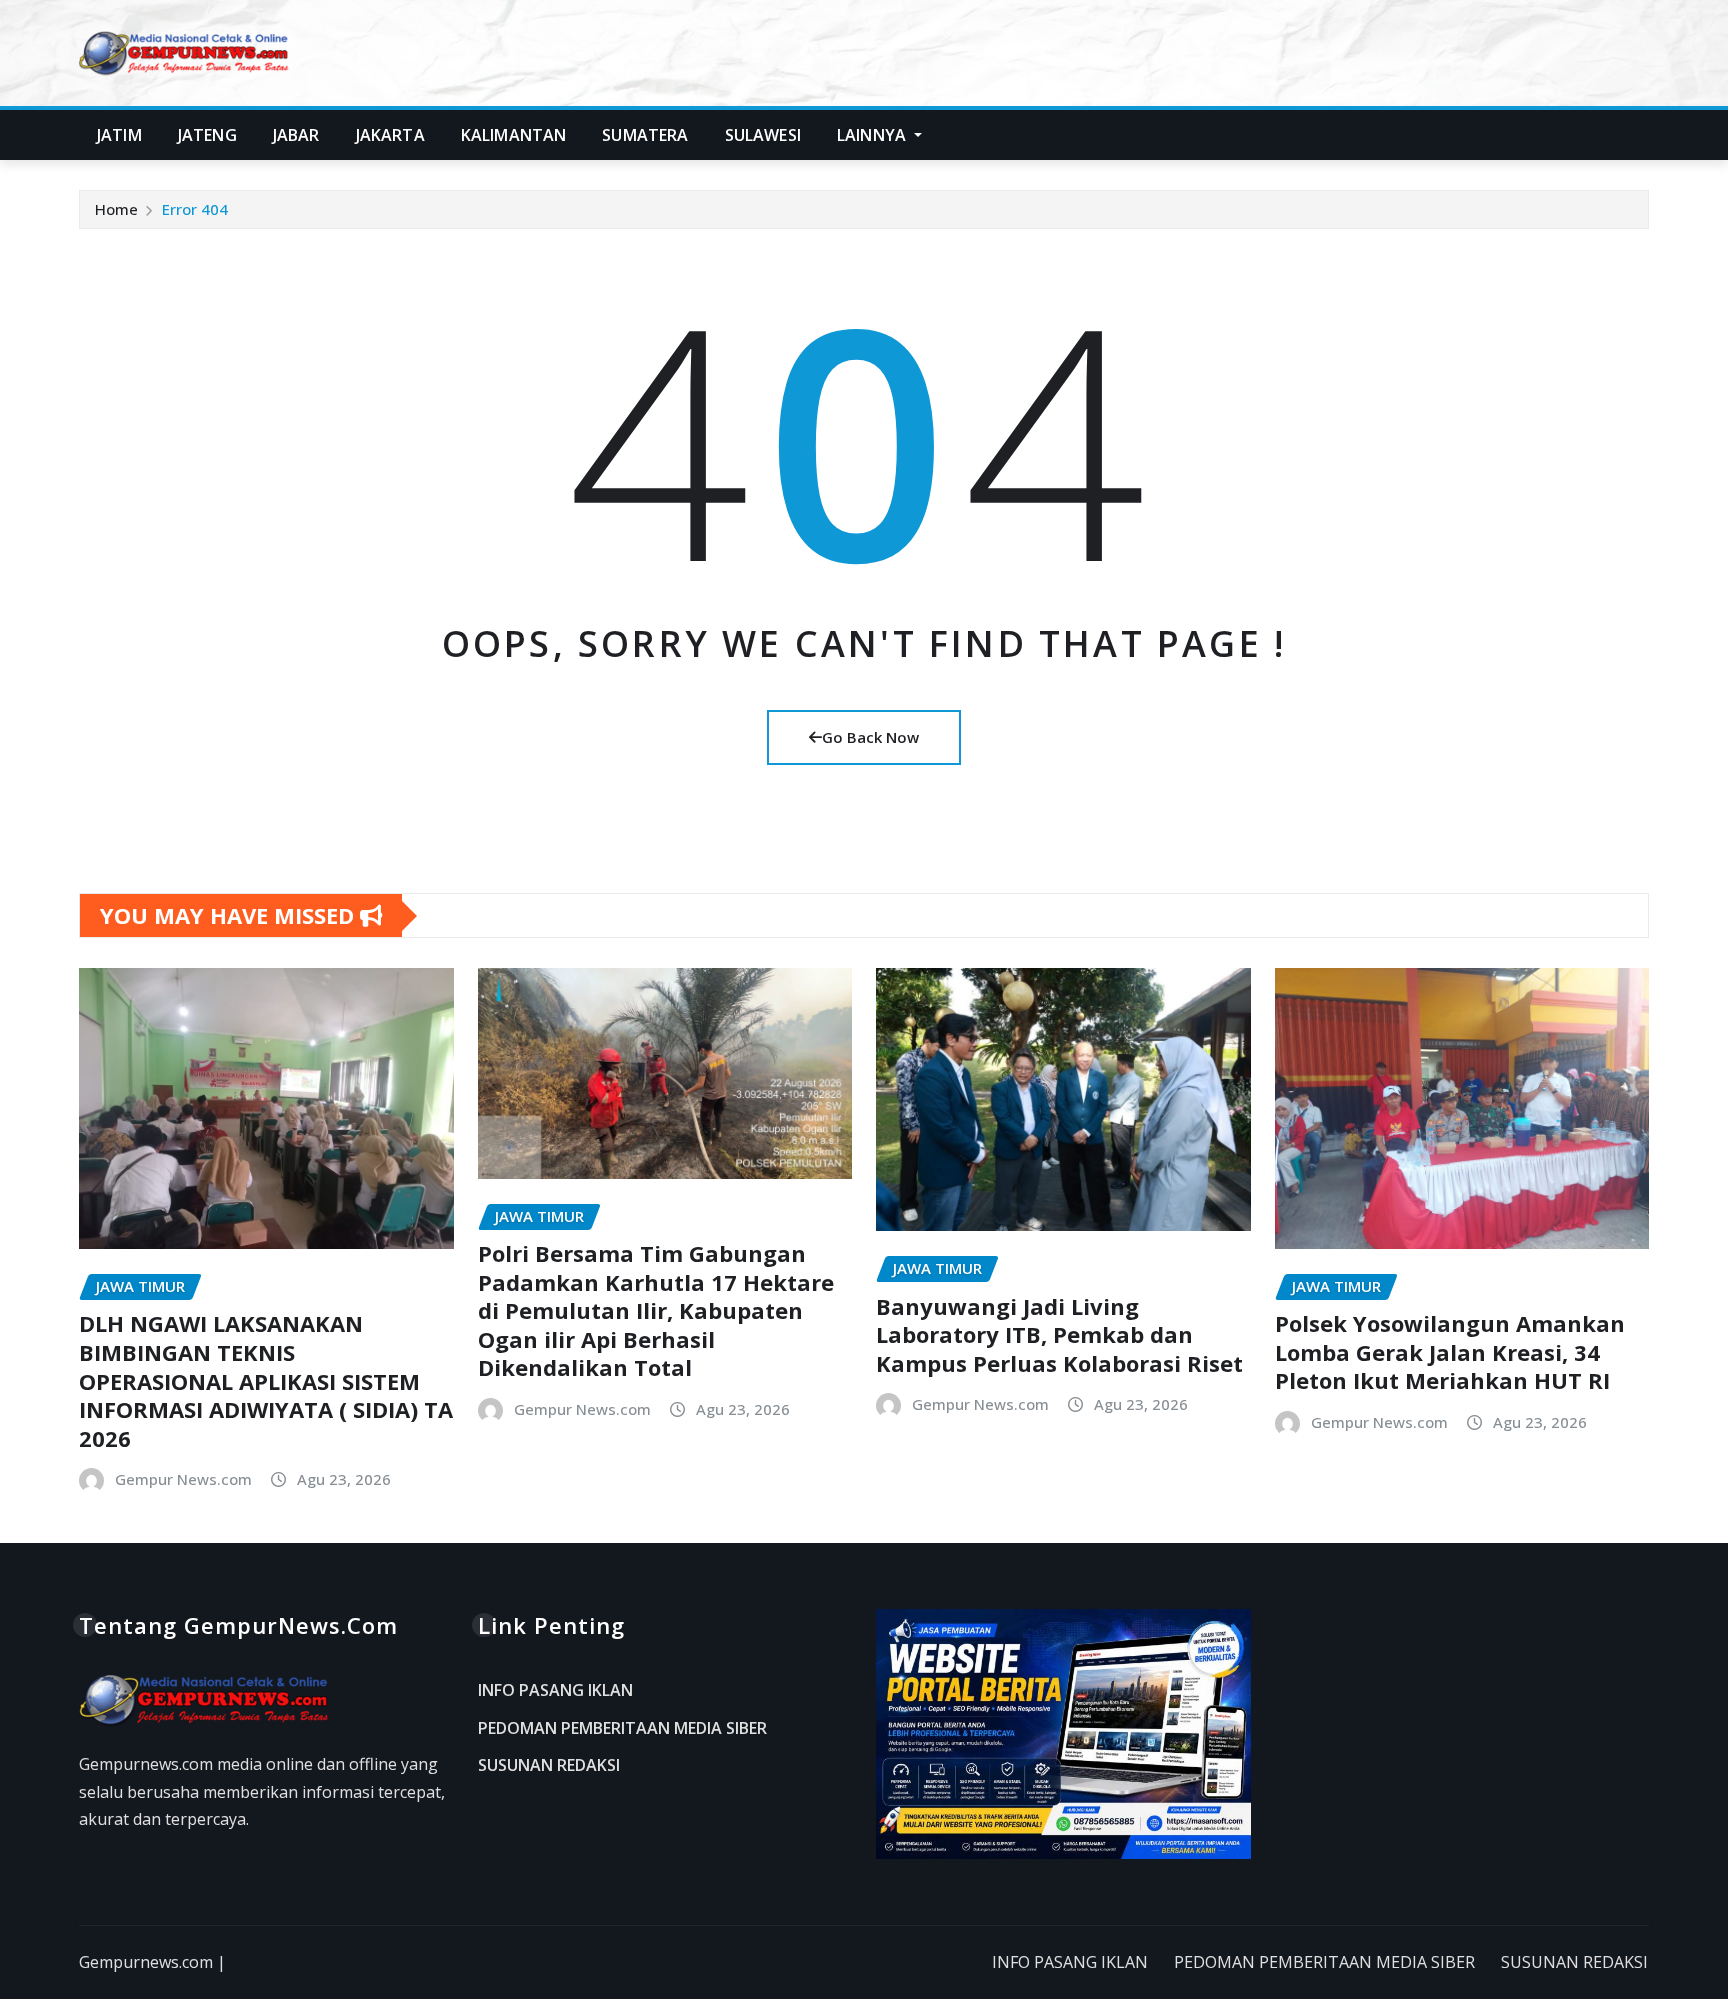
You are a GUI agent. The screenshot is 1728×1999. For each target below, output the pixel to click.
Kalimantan (514, 135)
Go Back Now (870, 737)
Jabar (296, 135)
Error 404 (195, 209)
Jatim (119, 135)
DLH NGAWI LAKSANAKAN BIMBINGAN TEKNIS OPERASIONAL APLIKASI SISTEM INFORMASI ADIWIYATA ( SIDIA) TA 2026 (266, 1380)
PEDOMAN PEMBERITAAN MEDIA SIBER (622, 1728)
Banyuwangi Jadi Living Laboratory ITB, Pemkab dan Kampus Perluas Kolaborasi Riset (1059, 1334)
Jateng (207, 135)
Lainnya (873, 135)
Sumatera (645, 135)
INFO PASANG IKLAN (555, 1691)
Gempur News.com (183, 1479)
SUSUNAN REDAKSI (549, 1766)
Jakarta (390, 135)
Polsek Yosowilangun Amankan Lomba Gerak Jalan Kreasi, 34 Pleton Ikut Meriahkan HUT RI (1450, 1351)
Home (116, 209)
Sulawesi (763, 135)
